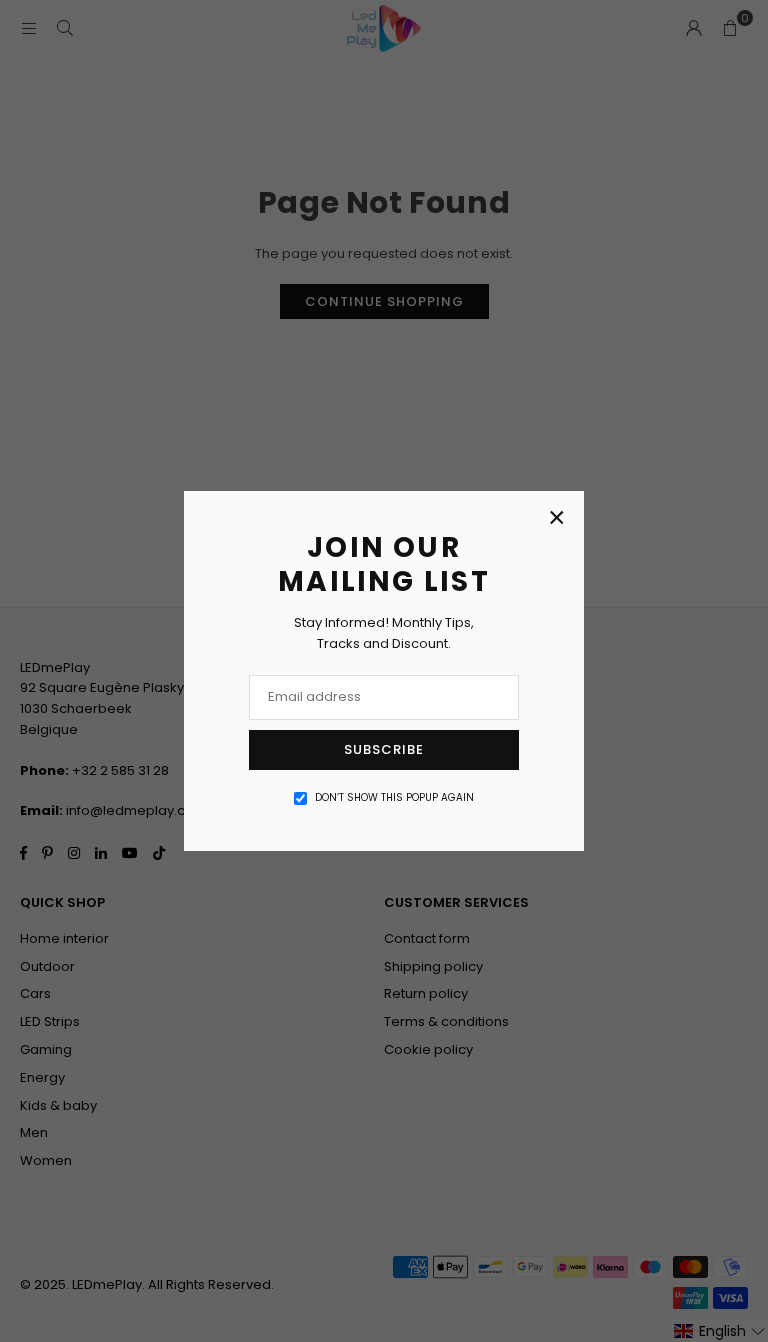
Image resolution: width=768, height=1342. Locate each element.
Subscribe (384, 749)
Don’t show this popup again (394, 797)
